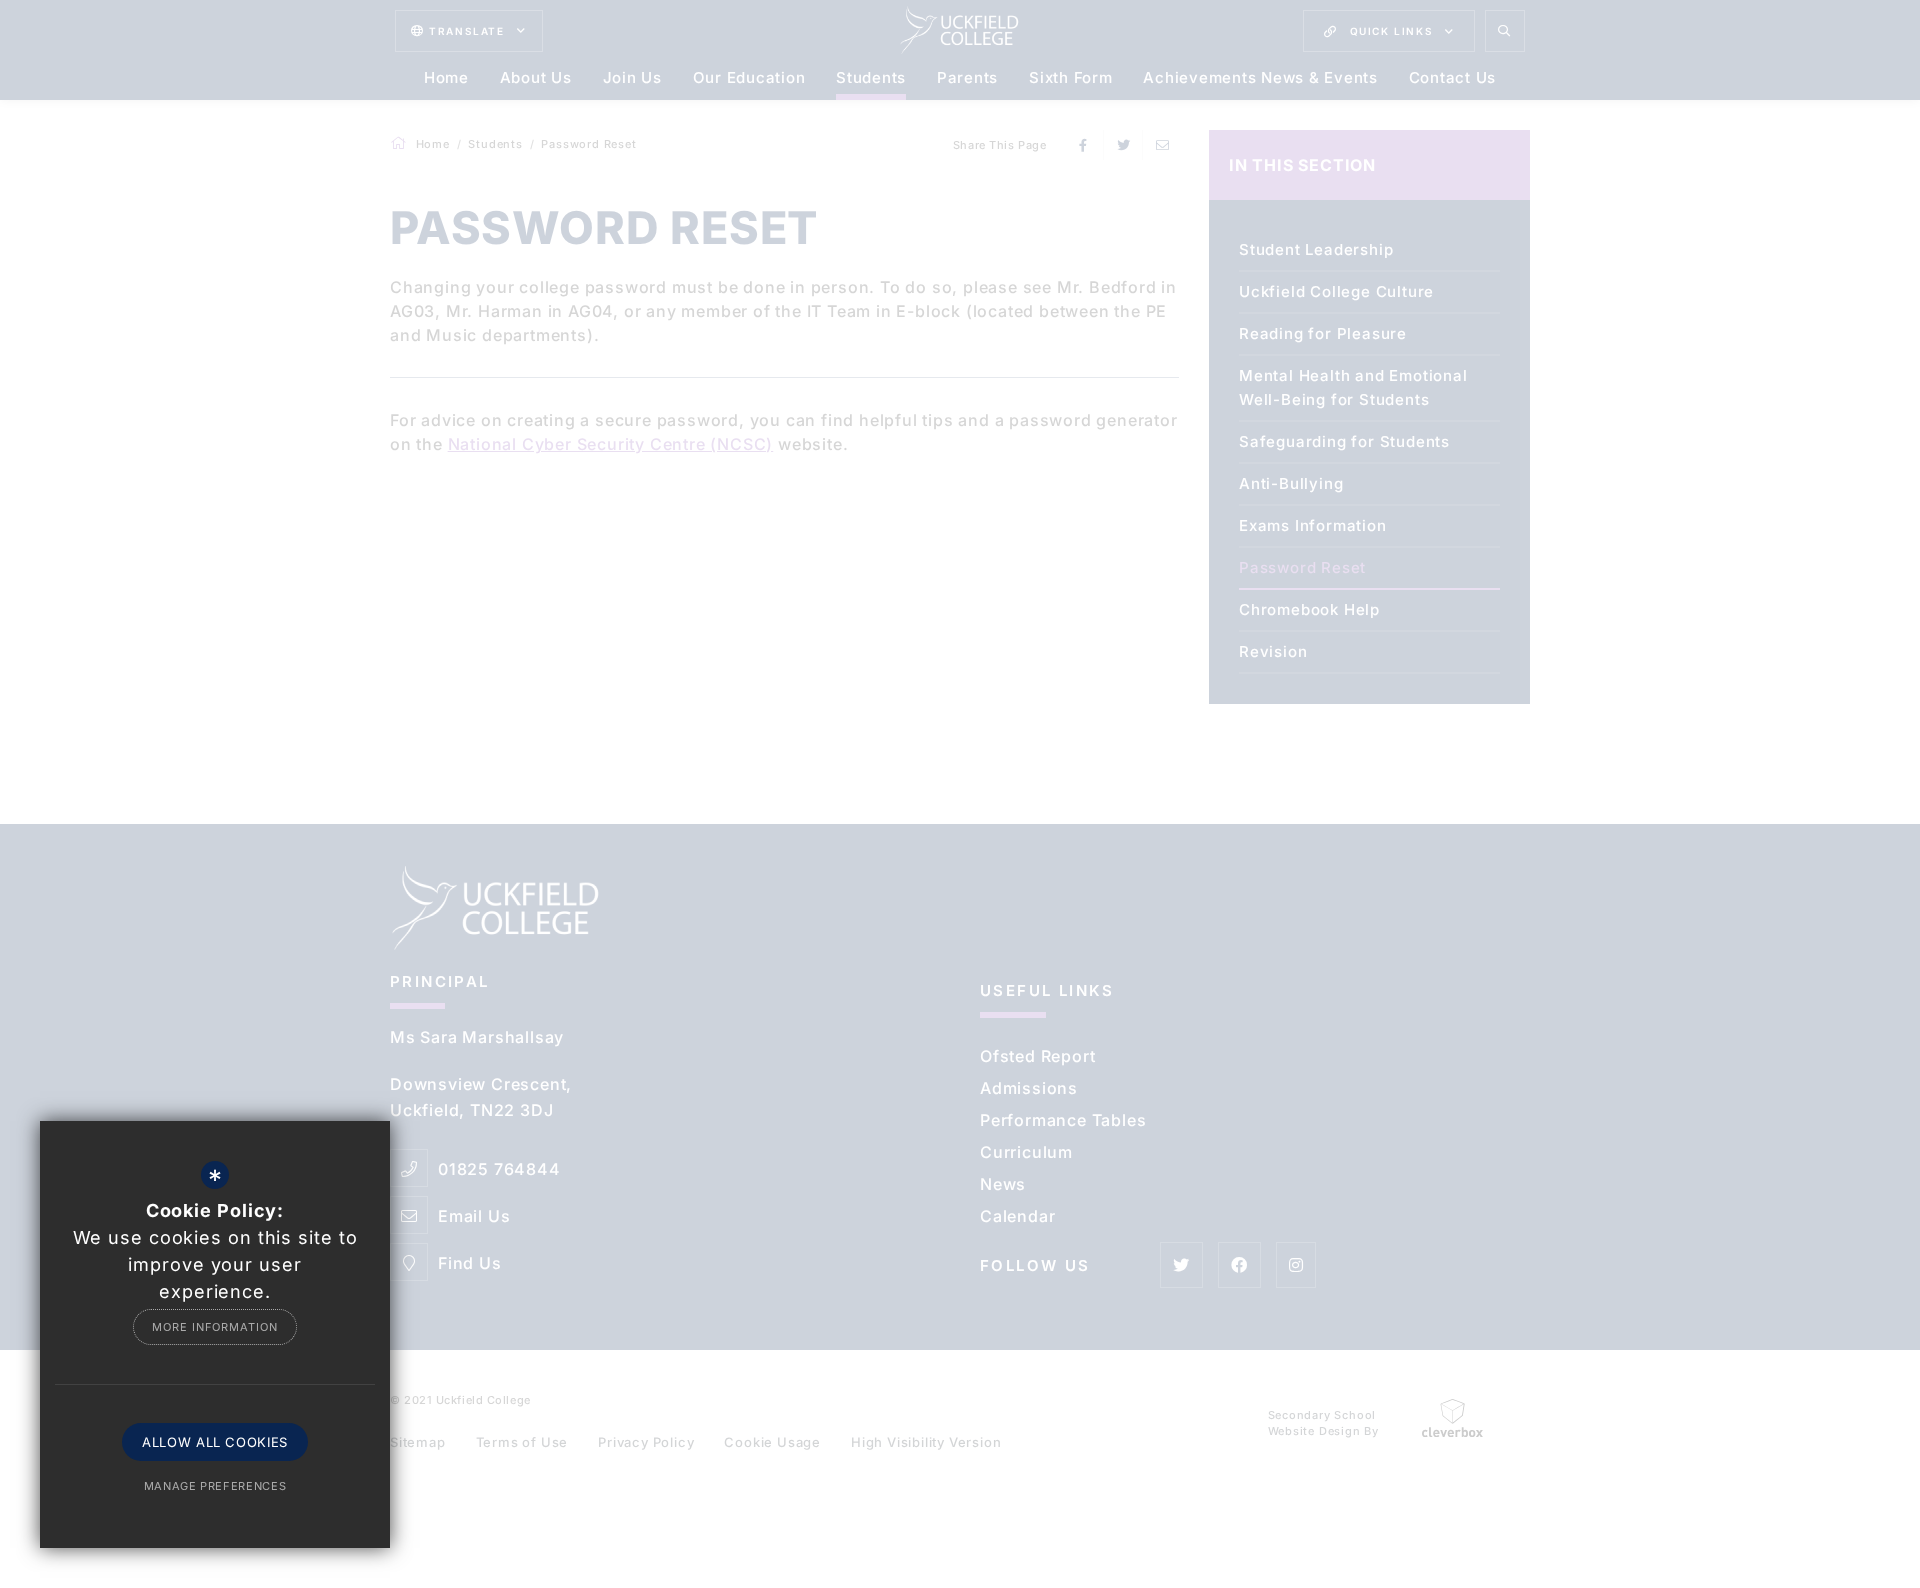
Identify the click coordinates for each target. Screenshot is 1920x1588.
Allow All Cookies (215, 1442)
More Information (214, 1327)
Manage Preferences (215, 1486)
